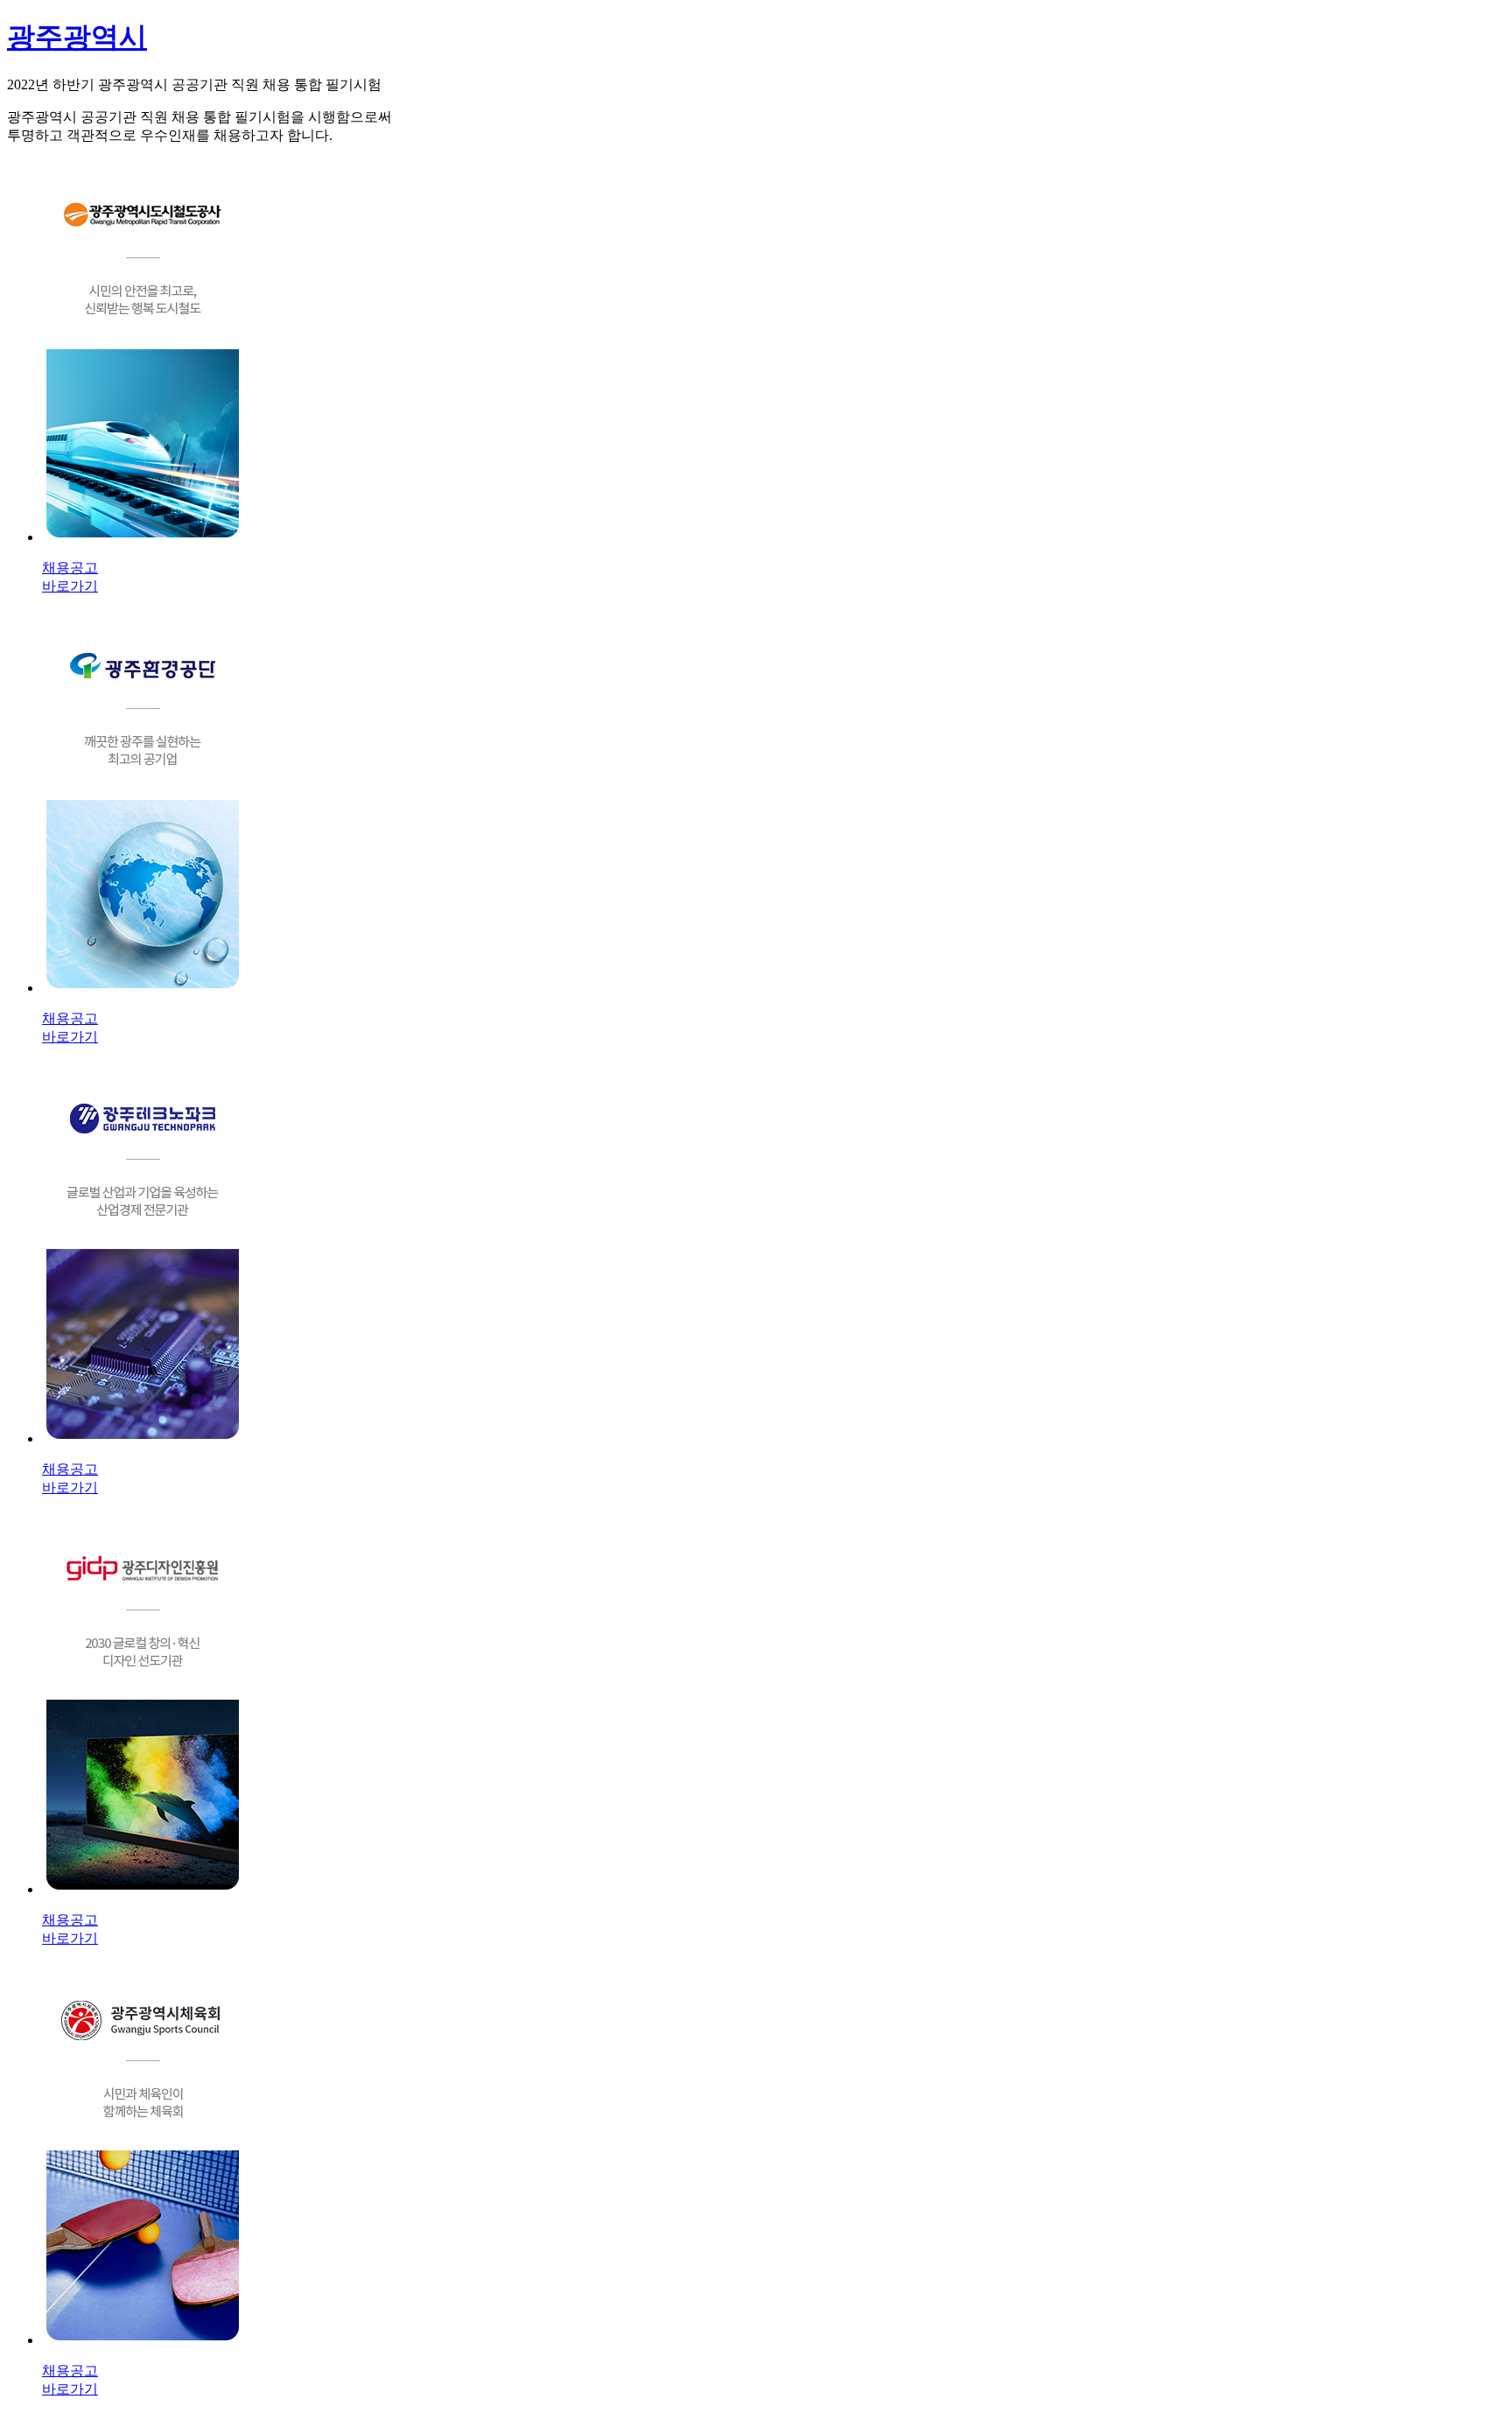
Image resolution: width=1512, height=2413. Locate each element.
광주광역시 (77, 37)
